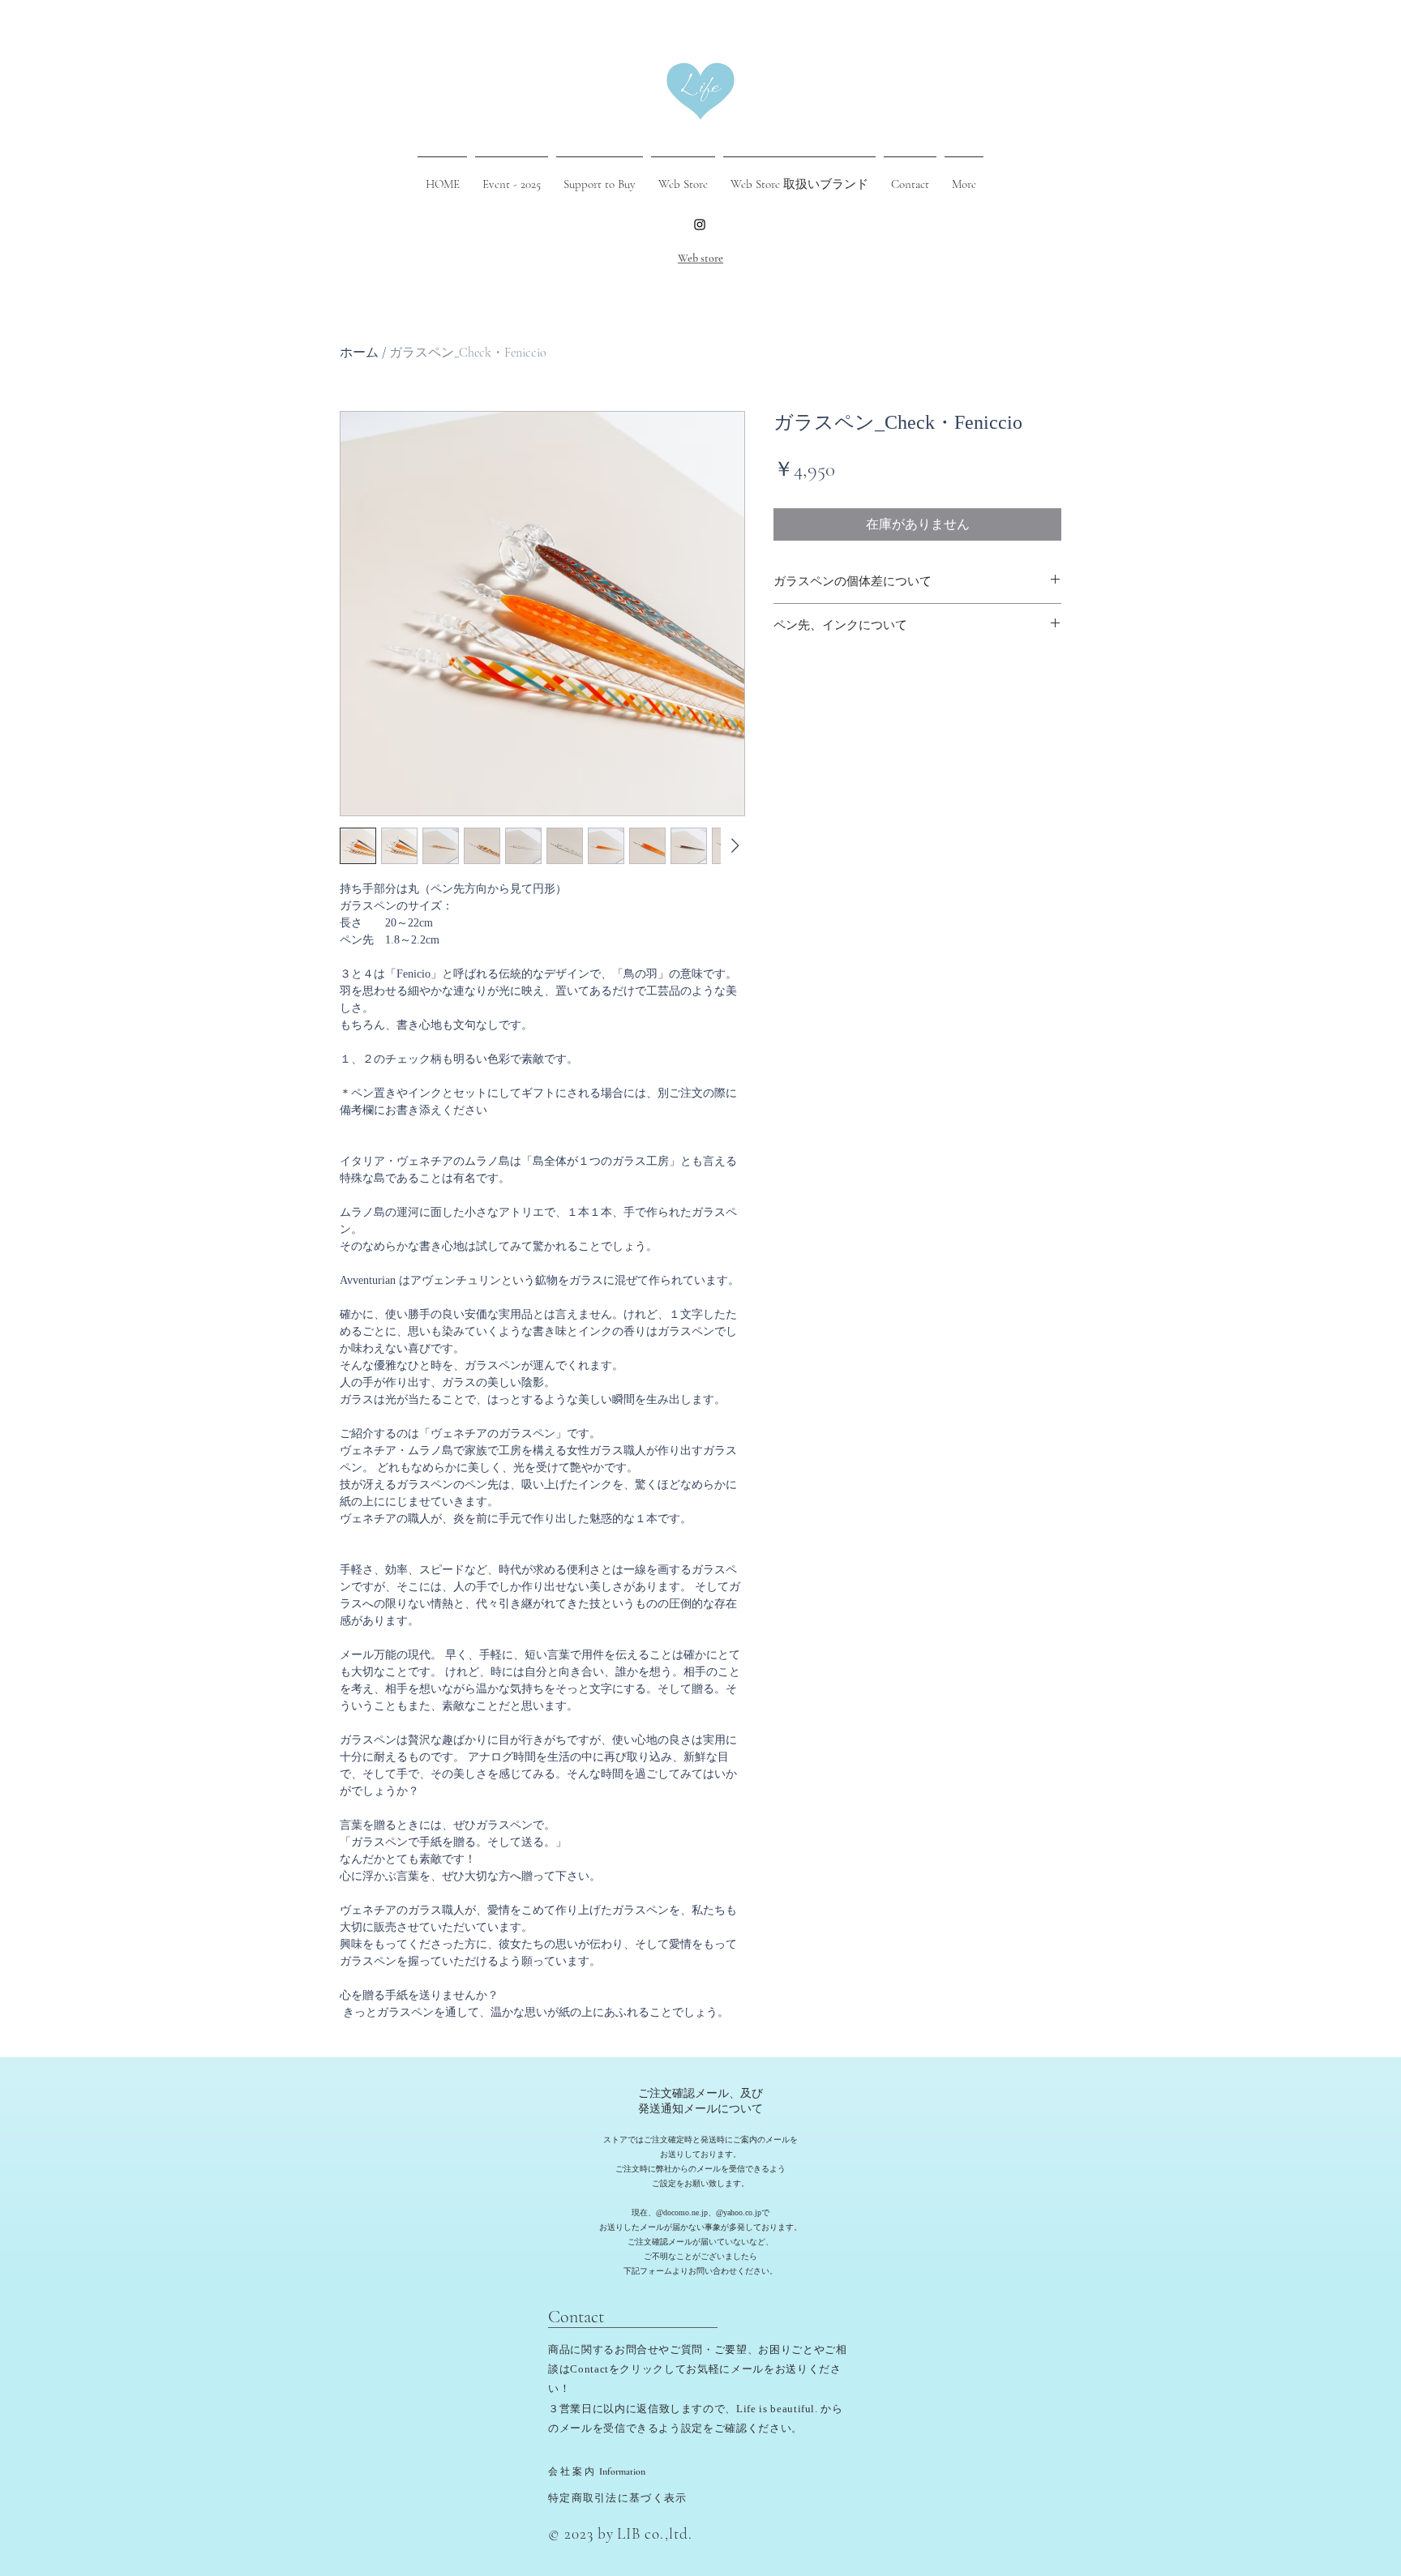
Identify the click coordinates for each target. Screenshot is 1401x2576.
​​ (574, 2471)
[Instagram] (700, 225)
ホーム (359, 353)
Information (622, 2471)
